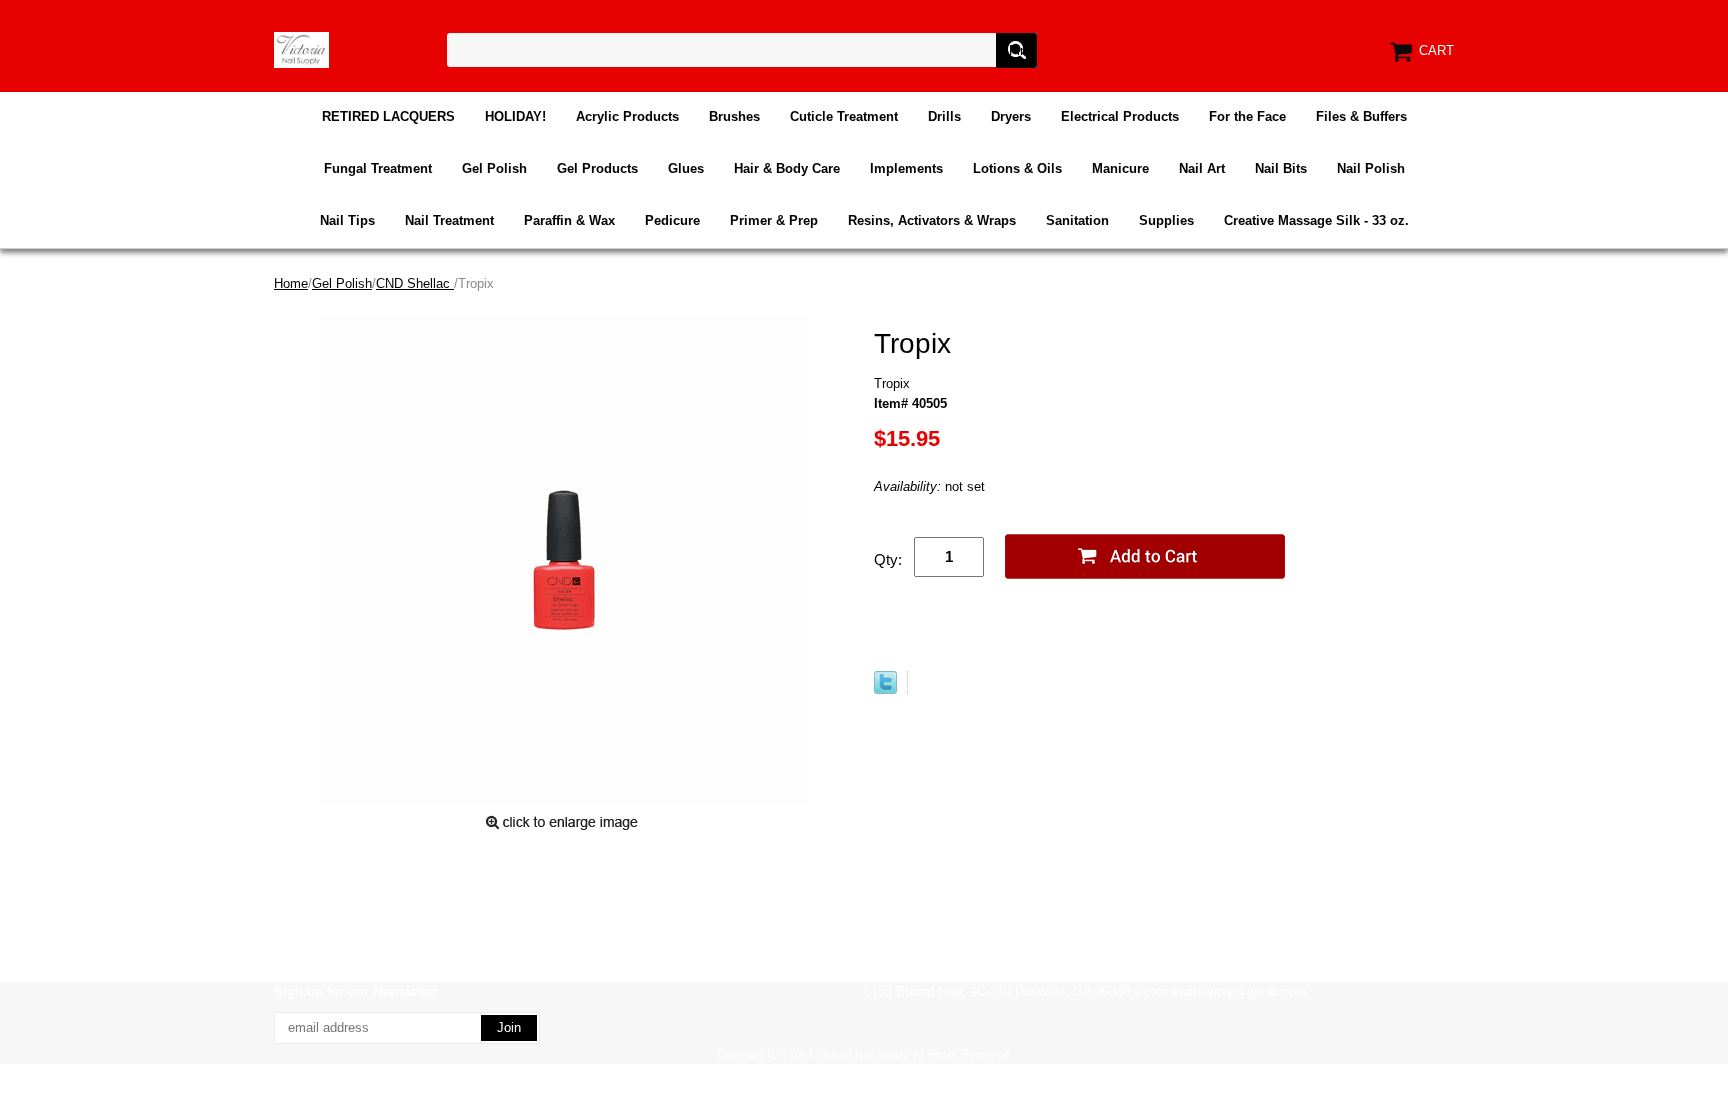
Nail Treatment (449, 220)
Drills (944, 116)
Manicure (1120, 168)
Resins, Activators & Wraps (932, 220)
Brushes (734, 116)
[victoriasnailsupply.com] (301, 48)
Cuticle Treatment (844, 116)
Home (291, 283)
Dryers (1011, 116)
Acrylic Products (627, 116)
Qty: (888, 559)
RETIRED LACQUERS (388, 116)
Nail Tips (347, 220)
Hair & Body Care (787, 168)
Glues (686, 168)
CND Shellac (415, 283)
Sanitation (1077, 220)
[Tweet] (885, 689)
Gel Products (597, 168)
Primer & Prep (774, 220)
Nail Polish (1371, 168)
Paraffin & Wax (569, 220)
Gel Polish (494, 168)
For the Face (1247, 116)
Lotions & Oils (1017, 168)
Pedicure (672, 220)
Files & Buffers (1361, 116)
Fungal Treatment (378, 168)
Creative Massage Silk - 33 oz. (1316, 220)
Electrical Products (1120, 116)
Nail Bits (1281, 168)
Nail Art (1202, 168)
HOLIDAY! (515, 116)
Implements (906, 168)
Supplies (1166, 220)
